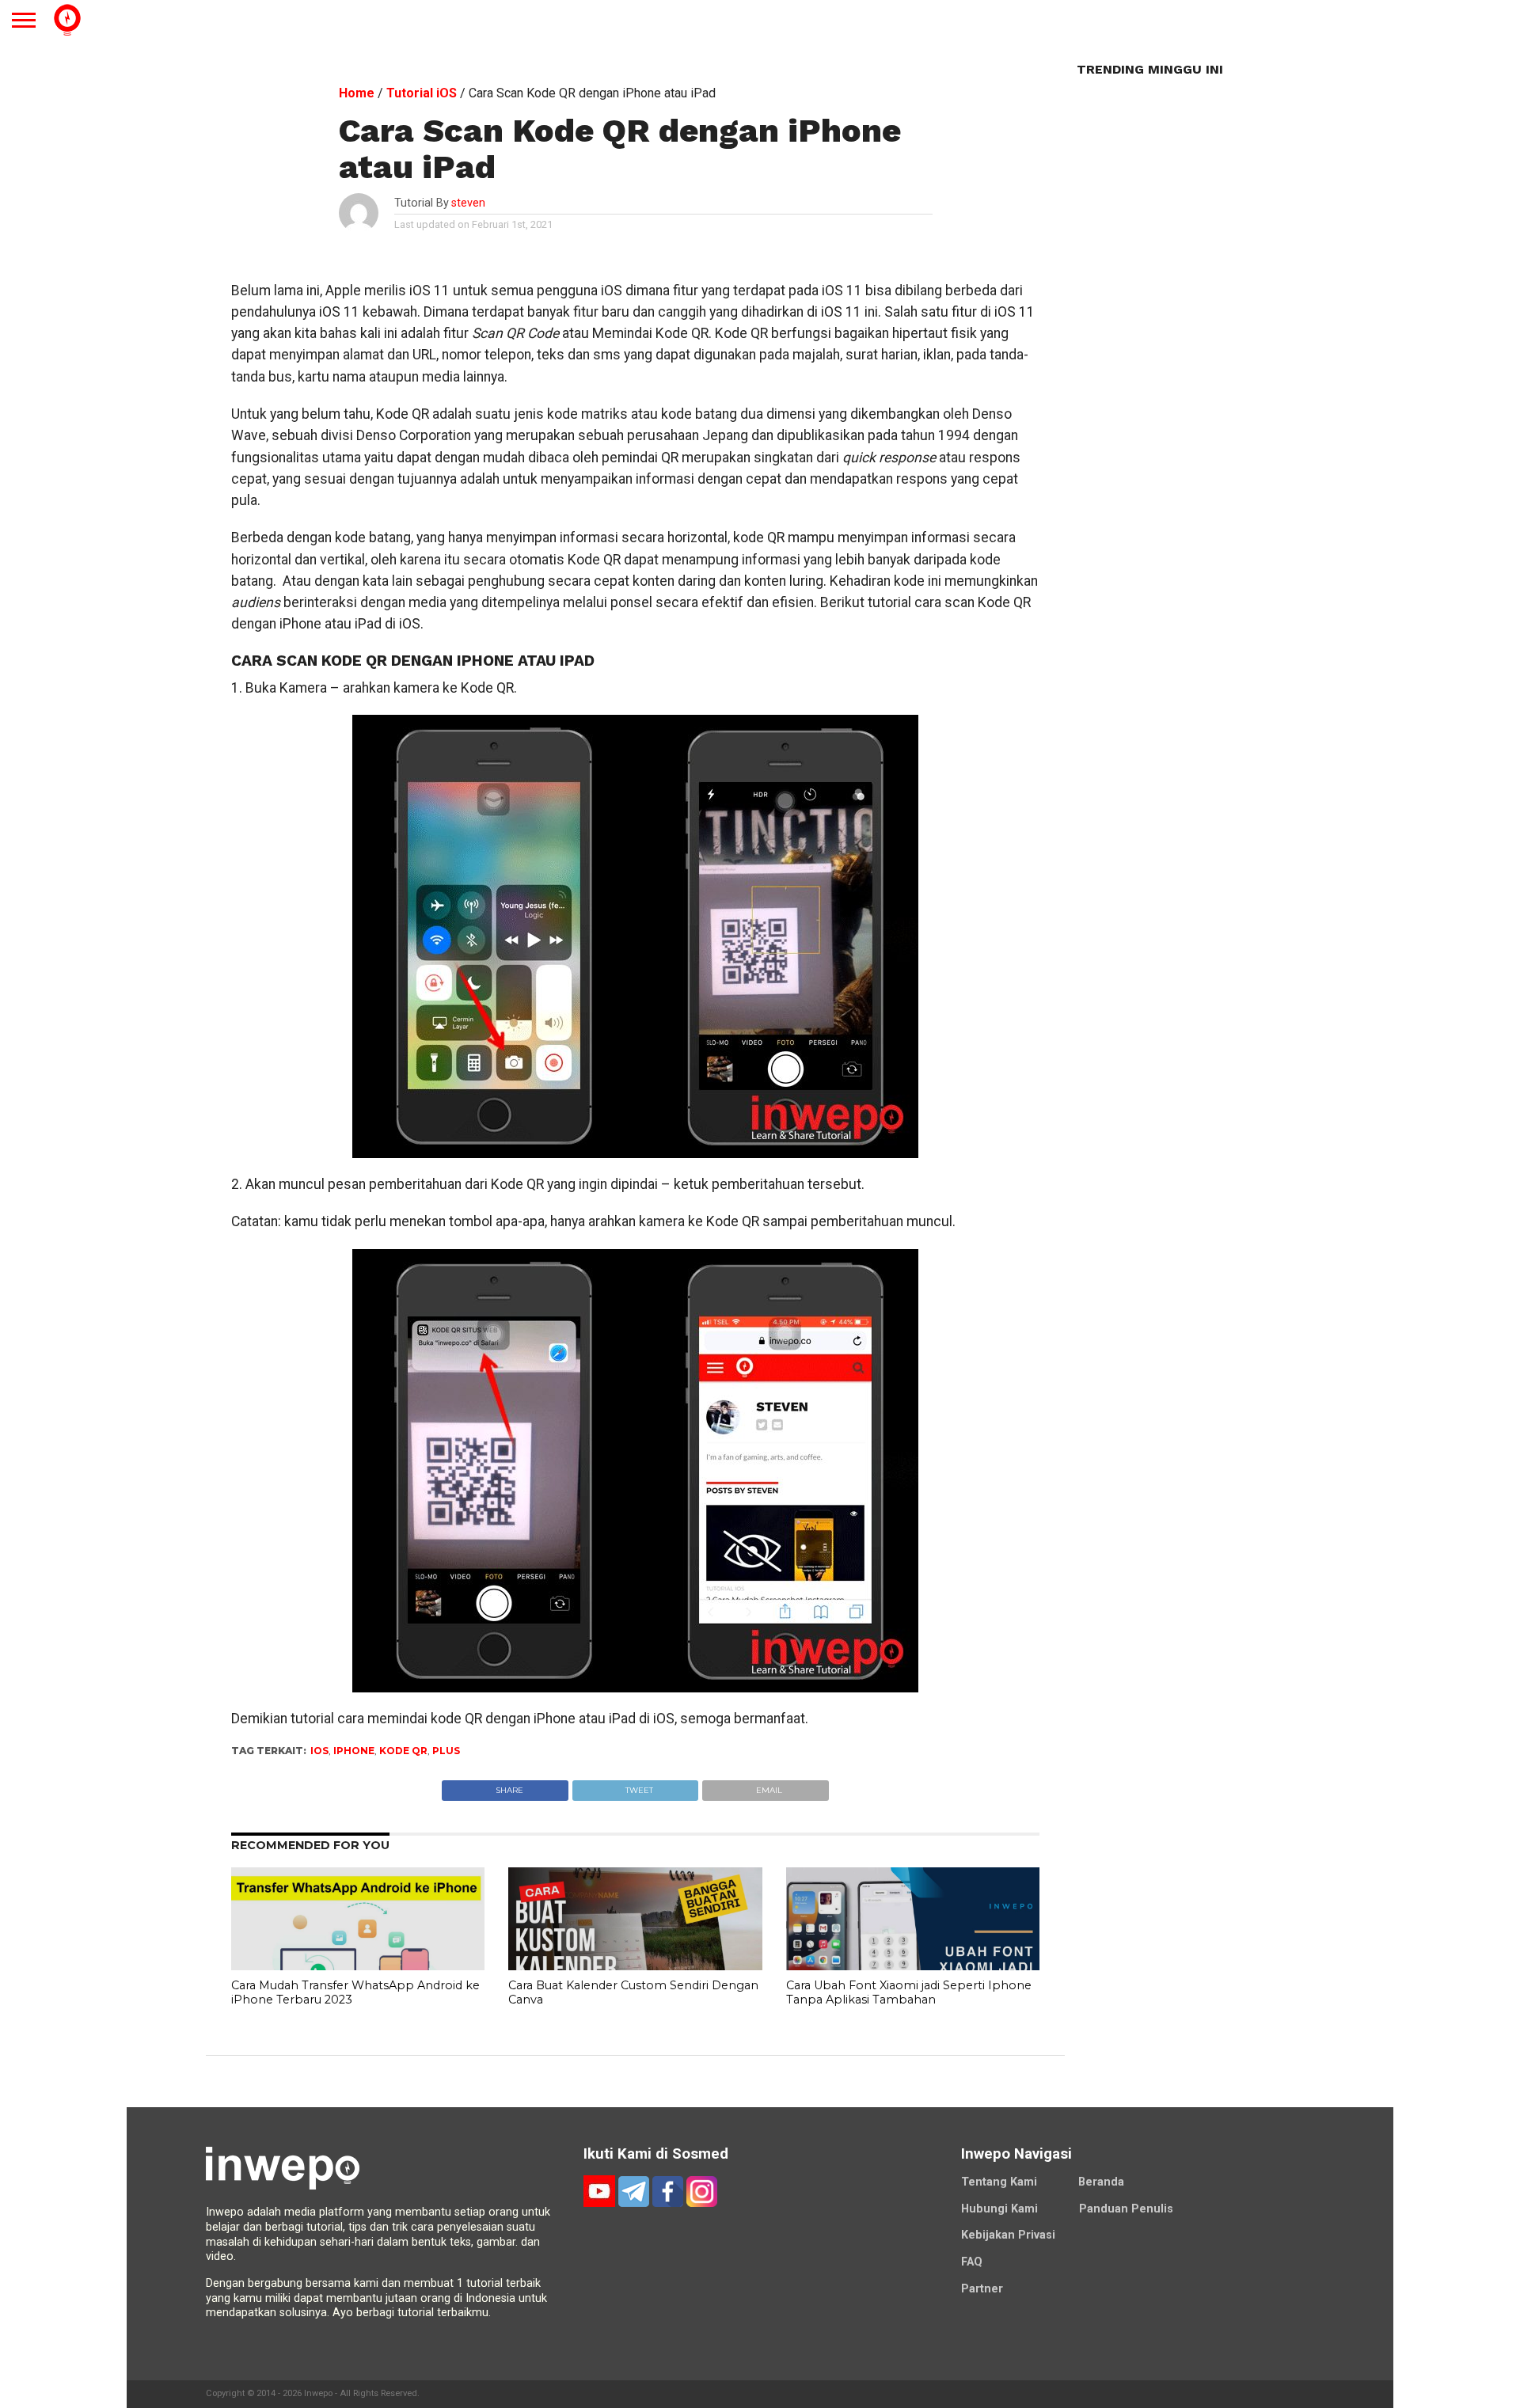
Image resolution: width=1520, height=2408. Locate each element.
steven (468, 203)
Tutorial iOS (422, 93)
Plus (446, 1751)
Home (357, 93)
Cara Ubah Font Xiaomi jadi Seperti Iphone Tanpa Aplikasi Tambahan (909, 1993)
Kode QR (403, 1751)
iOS (319, 1751)
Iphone (354, 1751)
